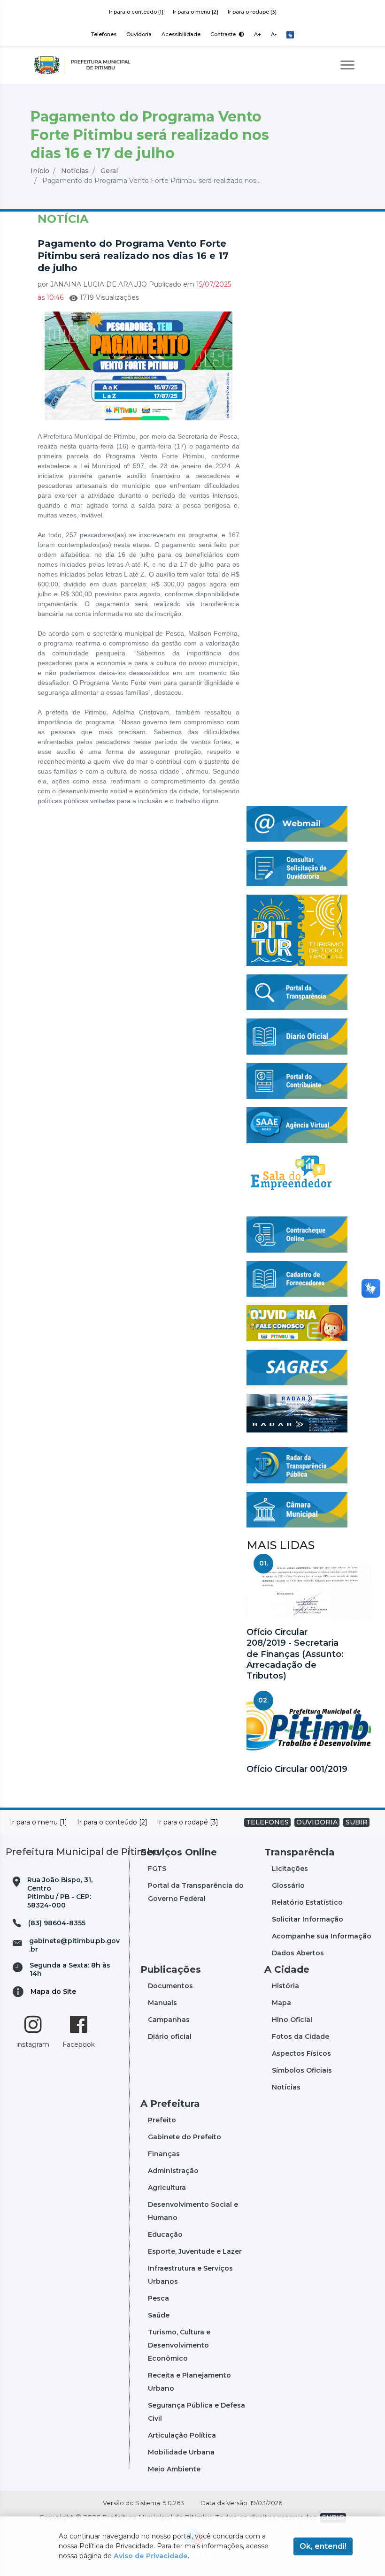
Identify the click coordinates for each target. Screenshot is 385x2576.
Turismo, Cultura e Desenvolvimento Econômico (179, 2345)
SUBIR (357, 1822)
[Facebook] (79, 2024)
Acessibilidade (181, 34)
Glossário (288, 1885)
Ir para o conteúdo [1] (136, 12)
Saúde (159, 2315)
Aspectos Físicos (301, 2053)
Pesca (158, 2298)
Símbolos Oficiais (302, 2070)
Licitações (290, 1869)
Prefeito (162, 2120)
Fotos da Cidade (300, 2036)
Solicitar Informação (308, 1919)
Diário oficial (170, 2036)
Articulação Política (182, 2435)
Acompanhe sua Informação (322, 1936)
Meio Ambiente (174, 2469)
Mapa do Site (53, 1991)
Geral (109, 171)
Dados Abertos (298, 1953)
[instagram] (33, 2024)
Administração (173, 2171)
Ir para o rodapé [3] (252, 12)
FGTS (157, 1869)
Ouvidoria (139, 34)
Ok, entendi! (323, 2546)
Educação (165, 2234)
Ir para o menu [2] (196, 12)
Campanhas (169, 2020)
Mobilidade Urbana (181, 2452)
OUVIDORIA (317, 1822)
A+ (258, 34)
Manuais (162, 2003)
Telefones (104, 34)
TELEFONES (267, 1822)
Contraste (224, 34)
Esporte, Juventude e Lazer (195, 2251)
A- (274, 34)
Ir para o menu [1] (38, 1822)
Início (40, 171)
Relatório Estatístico (307, 1902)
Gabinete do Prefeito (185, 2137)
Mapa (281, 2003)
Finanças (164, 2154)
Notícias (75, 171)
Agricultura (167, 2188)
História (285, 1986)
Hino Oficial (292, 2020)
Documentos (170, 1986)
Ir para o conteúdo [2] (112, 1822)
